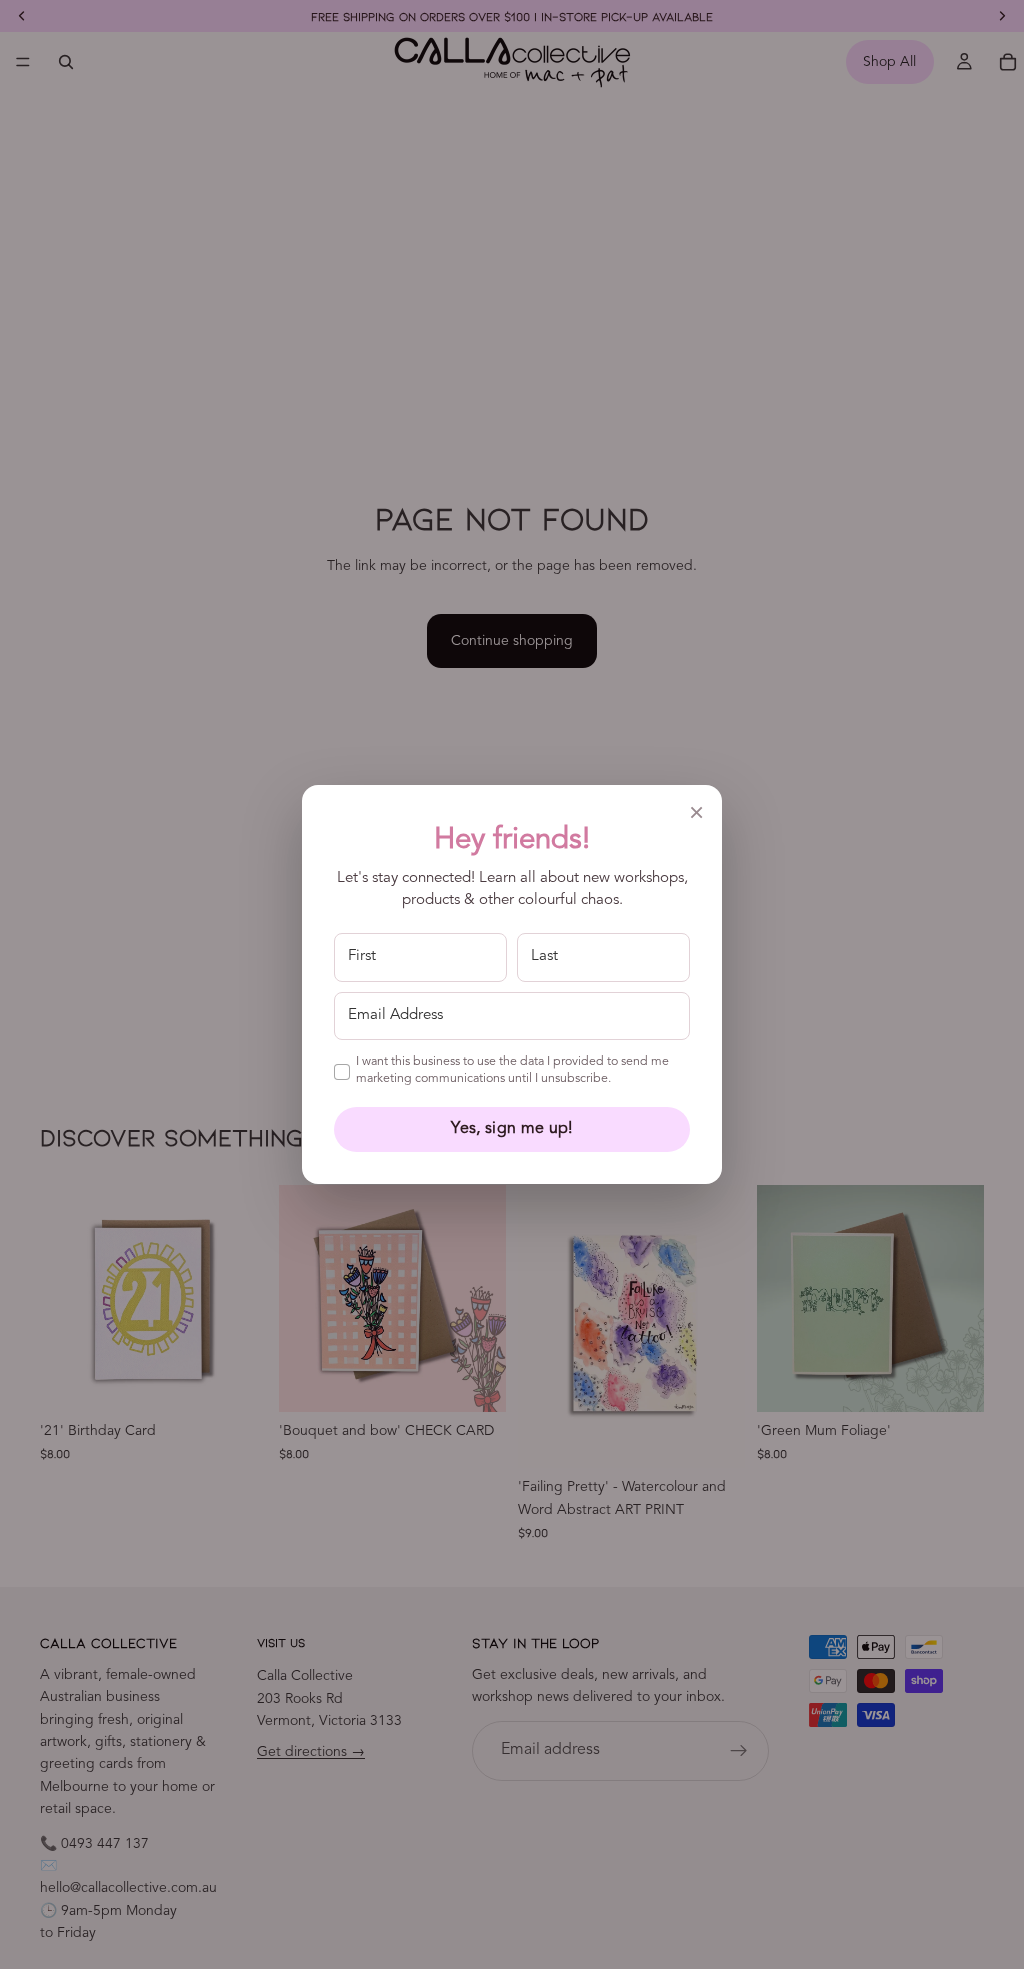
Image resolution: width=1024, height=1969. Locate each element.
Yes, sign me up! (511, 1129)
